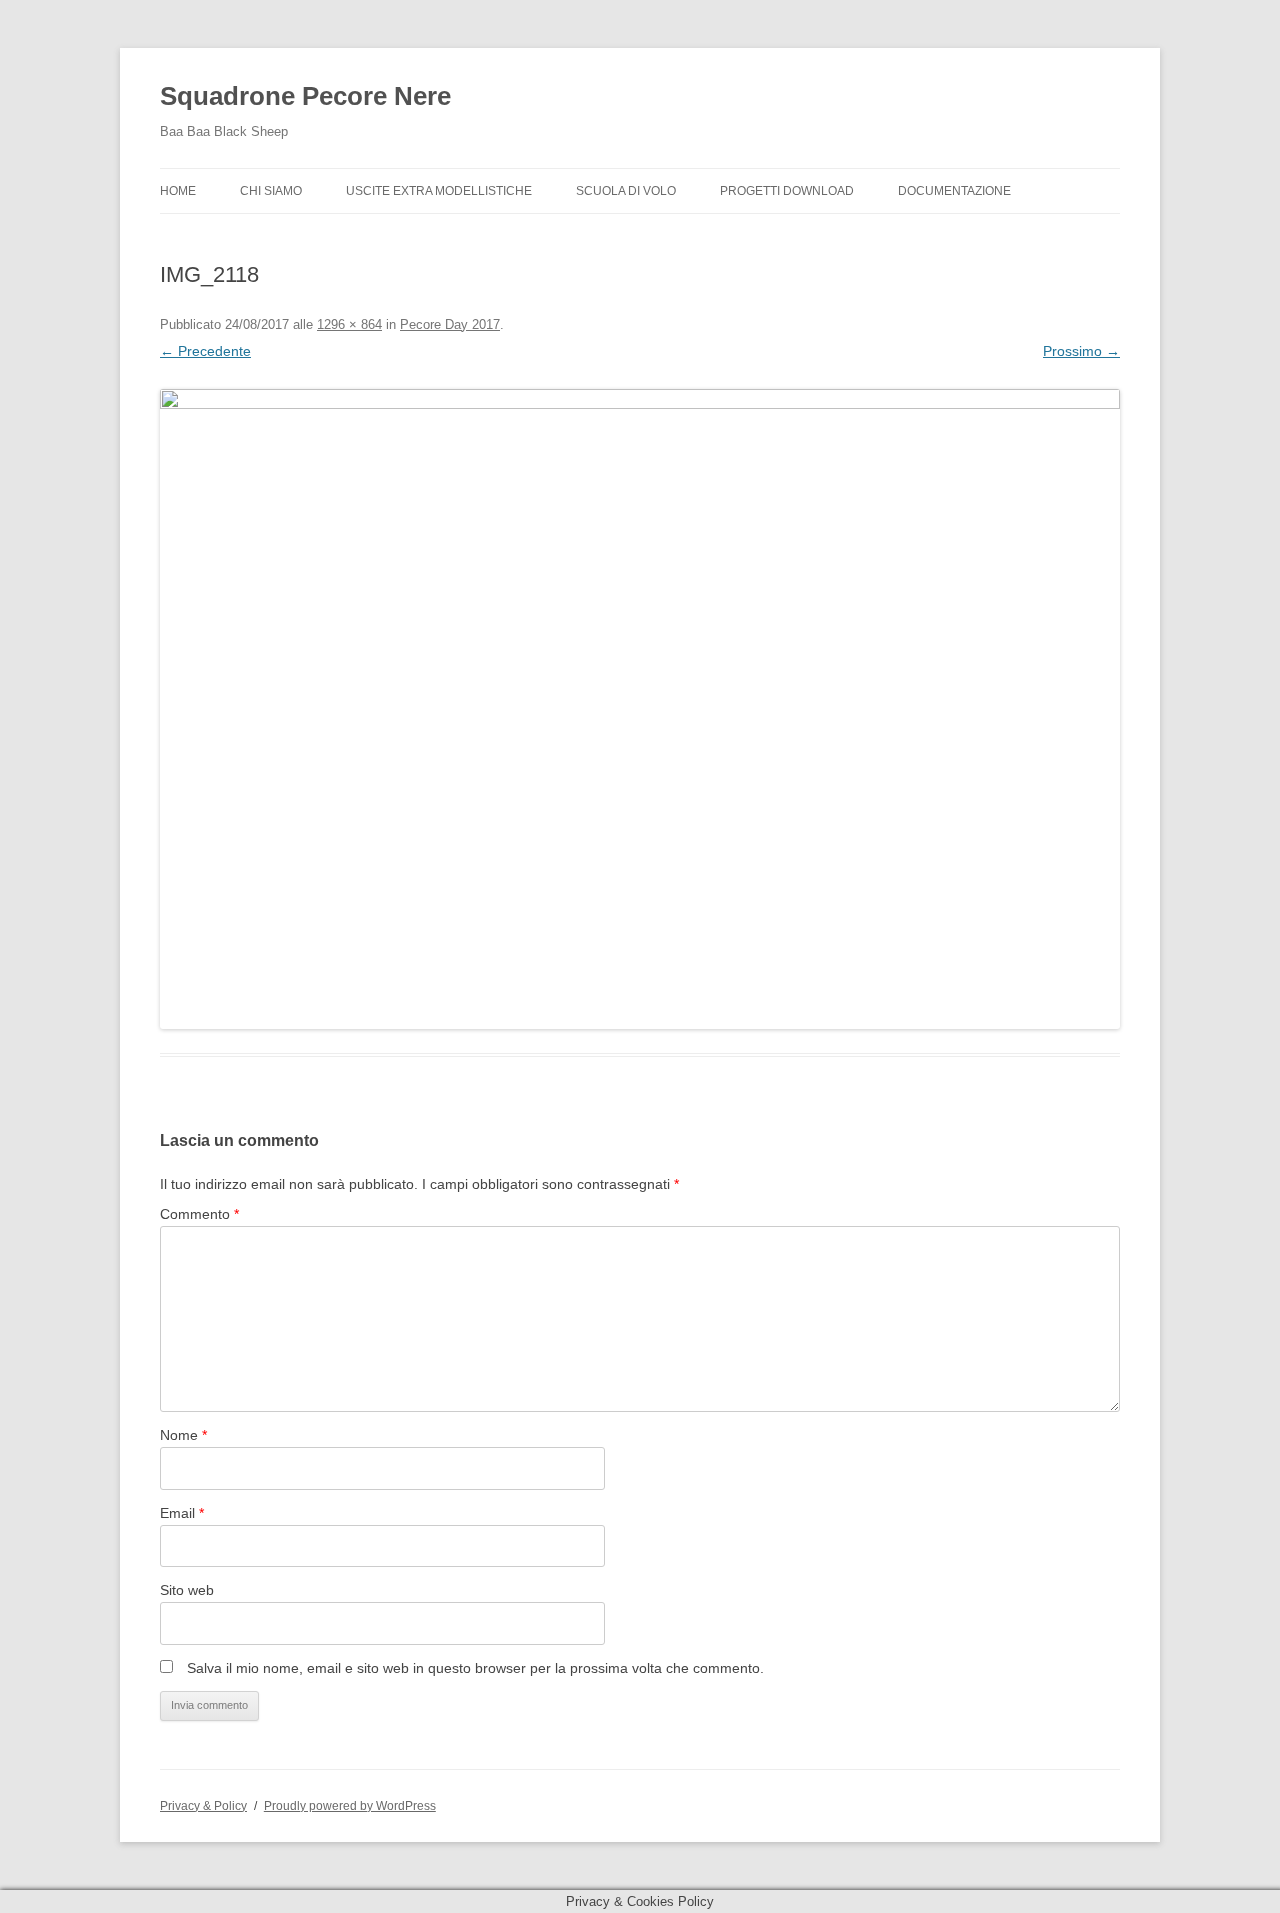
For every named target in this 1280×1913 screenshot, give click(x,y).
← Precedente (205, 351)
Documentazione (954, 191)
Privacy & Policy (203, 1806)
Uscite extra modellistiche (439, 191)
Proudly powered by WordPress (350, 1806)
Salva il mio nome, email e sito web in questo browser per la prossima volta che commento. (475, 1668)
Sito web (187, 1590)
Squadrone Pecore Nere (305, 96)
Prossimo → (1081, 351)
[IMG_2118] (640, 709)
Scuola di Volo (626, 191)
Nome (183, 1435)
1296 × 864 (349, 324)
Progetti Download (787, 191)
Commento (199, 1214)
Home (178, 191)
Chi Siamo (271, 191)
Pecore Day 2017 (450, 324)
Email (182, 1513)
